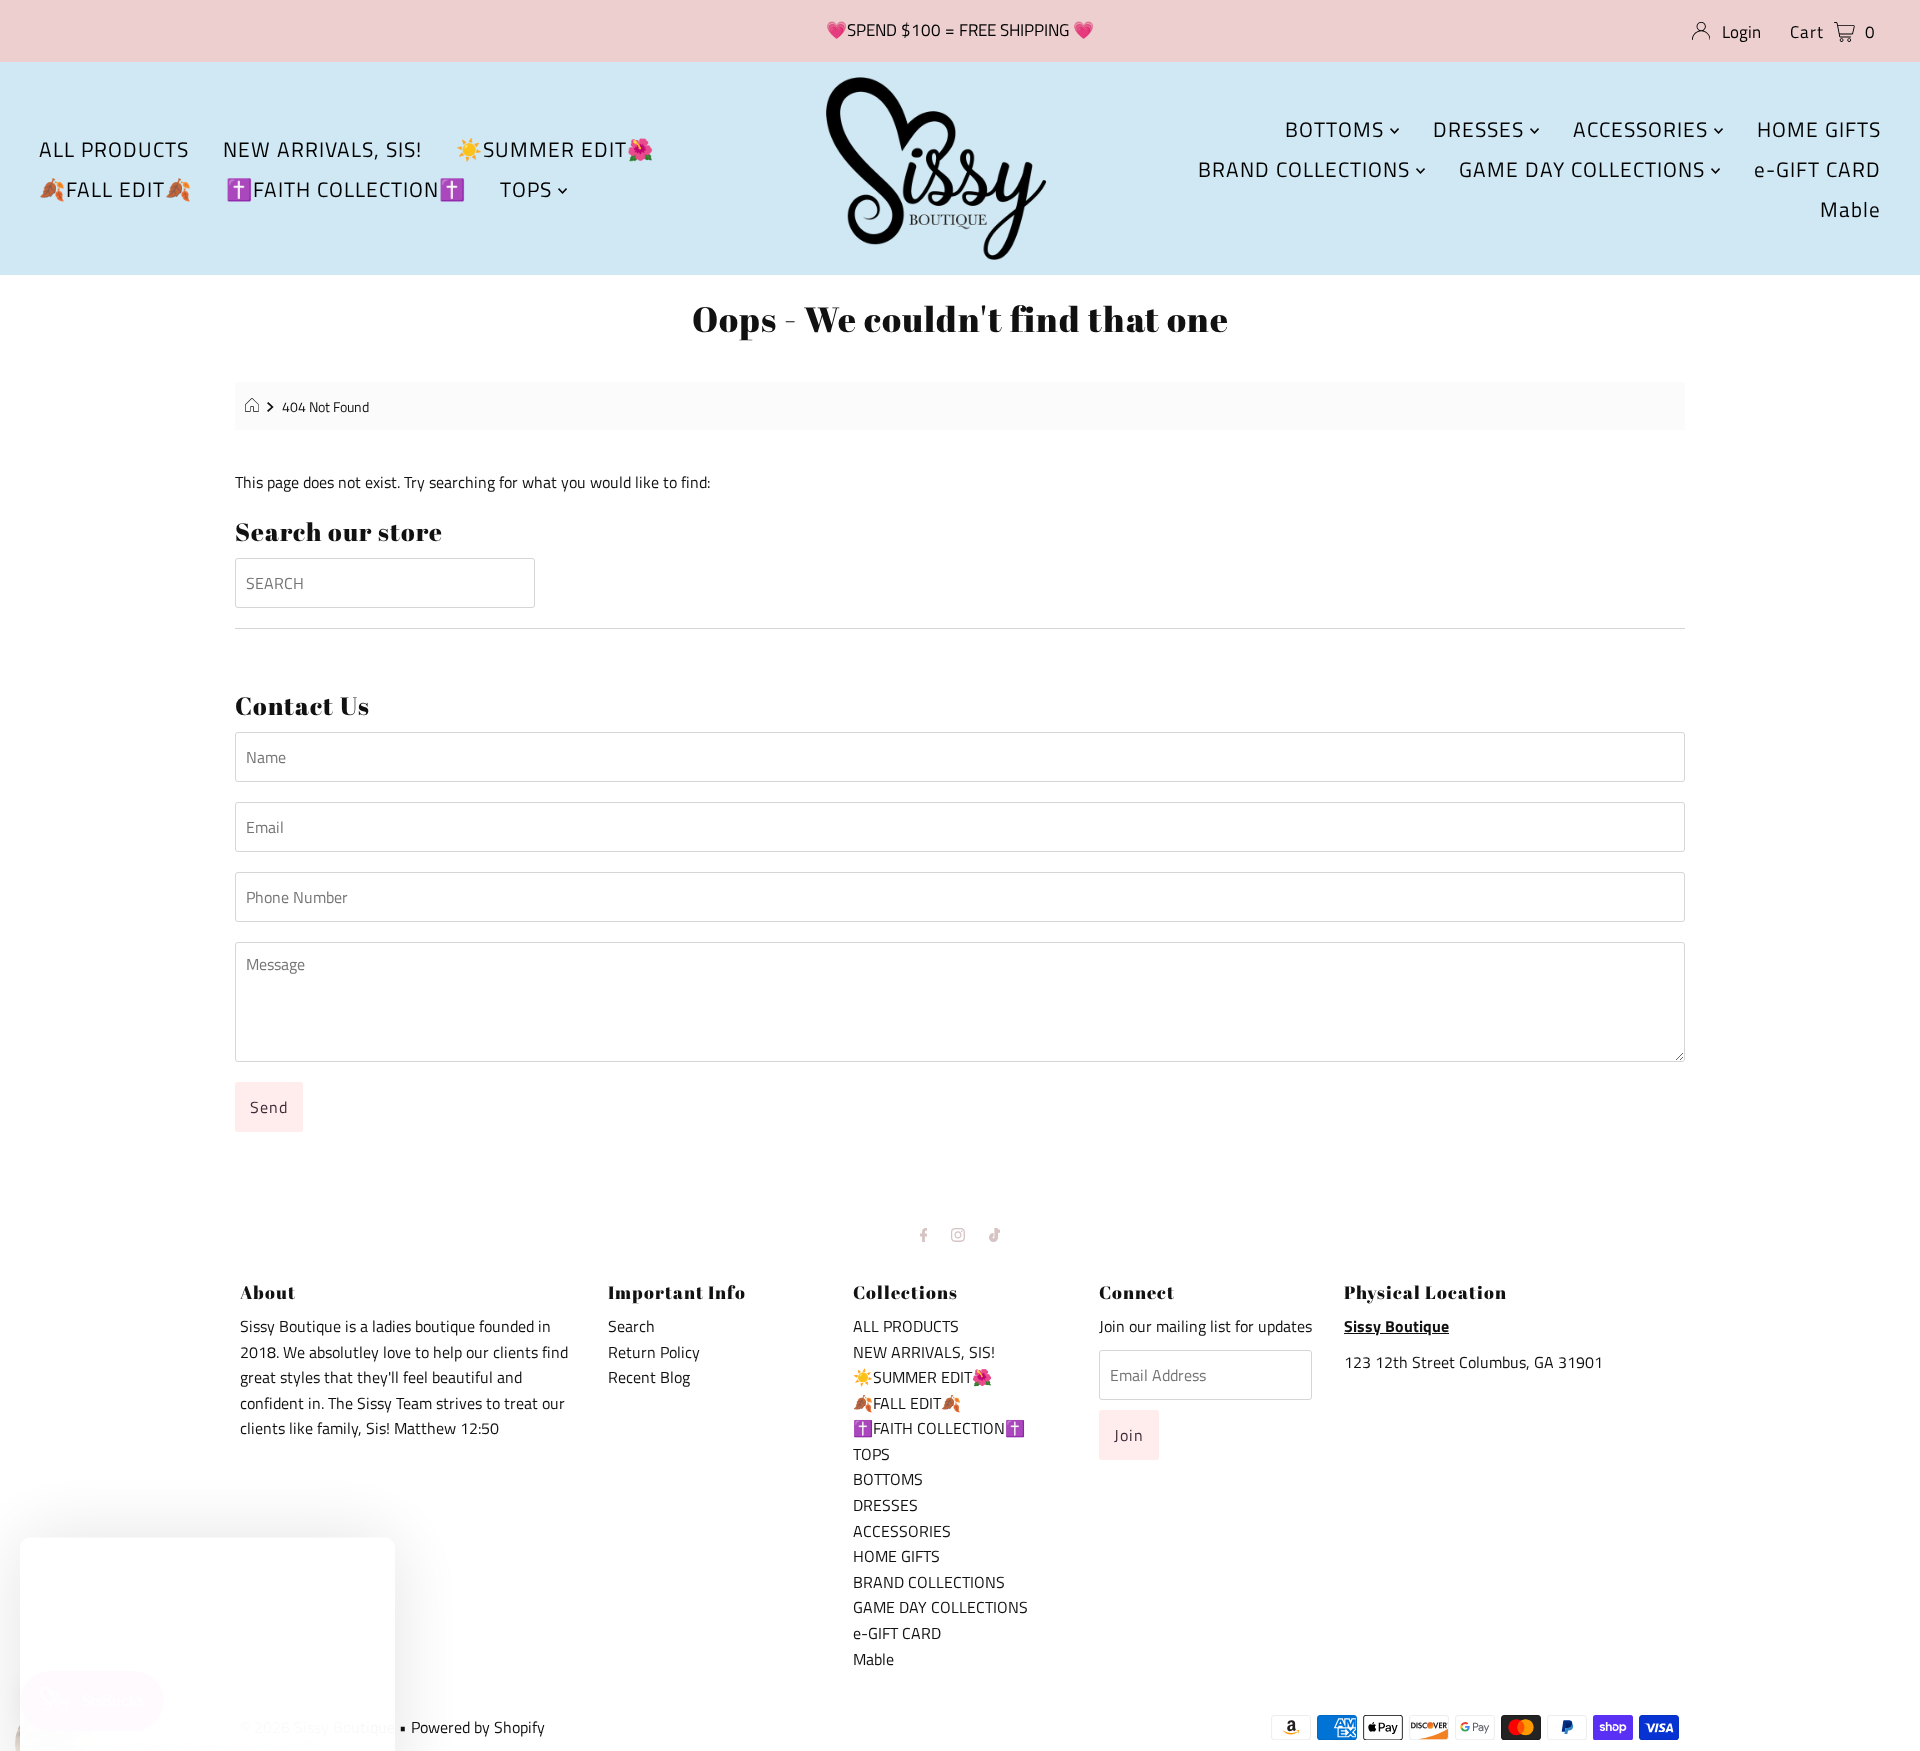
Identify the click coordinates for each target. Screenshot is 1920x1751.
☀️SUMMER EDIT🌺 (555, 149)
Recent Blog (649, 1377)
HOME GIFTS (1819, 129)
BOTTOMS (1337, 129)
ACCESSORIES (1643, 129)
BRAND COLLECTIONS (1307, 169)
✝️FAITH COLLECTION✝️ (346, 189)
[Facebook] (924, 1235)
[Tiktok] (994, 1235)
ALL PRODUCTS (114, 149)
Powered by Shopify (478, 1727)
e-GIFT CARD (1817, 169)
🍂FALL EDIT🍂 (115, 189)
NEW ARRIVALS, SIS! (322, 149)
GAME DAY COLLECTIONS (1585, 169)
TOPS (529, 189)
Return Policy (654, 1352)
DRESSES (1481, 129)
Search (631, 1326)
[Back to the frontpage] (254, 407)
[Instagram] (958, 1235)
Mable (1850, 209)
